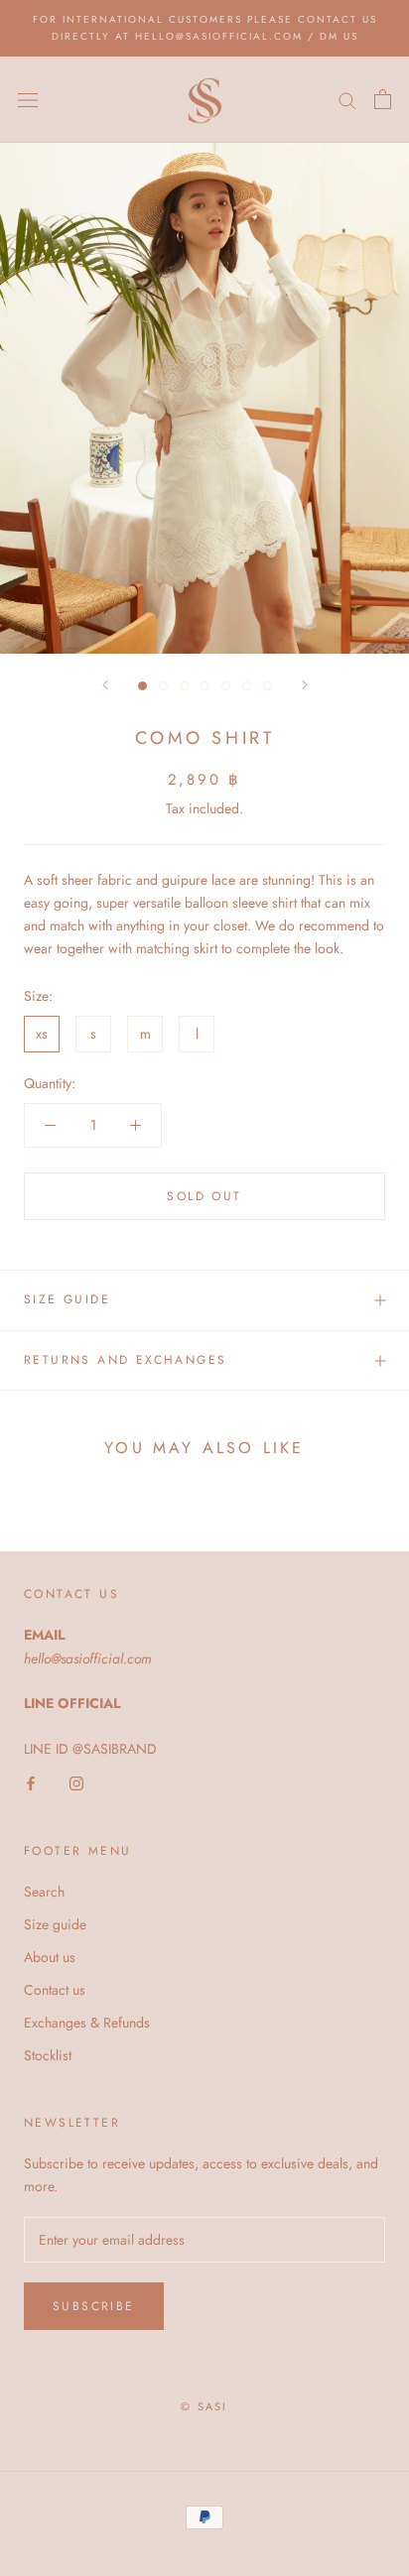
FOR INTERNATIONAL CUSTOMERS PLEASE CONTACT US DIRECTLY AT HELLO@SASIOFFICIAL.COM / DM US (205, 28)
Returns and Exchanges (125, 1360)
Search (44, 1892)
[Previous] (105, 685)
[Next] (305, 685)
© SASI (204, 2406)
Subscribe (94, 2306)
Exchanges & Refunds (87, 2023)
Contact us (55, 1990)
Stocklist (48, 2055)
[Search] (347, 100)
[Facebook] (31, 1783)
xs (42, 1034)
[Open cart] (383, 99)
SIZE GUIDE (67, 1299)
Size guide (55, 1924)
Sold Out (204, 1196)
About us (50, 1957)
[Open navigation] (28, 99)
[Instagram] (76, 1783)
